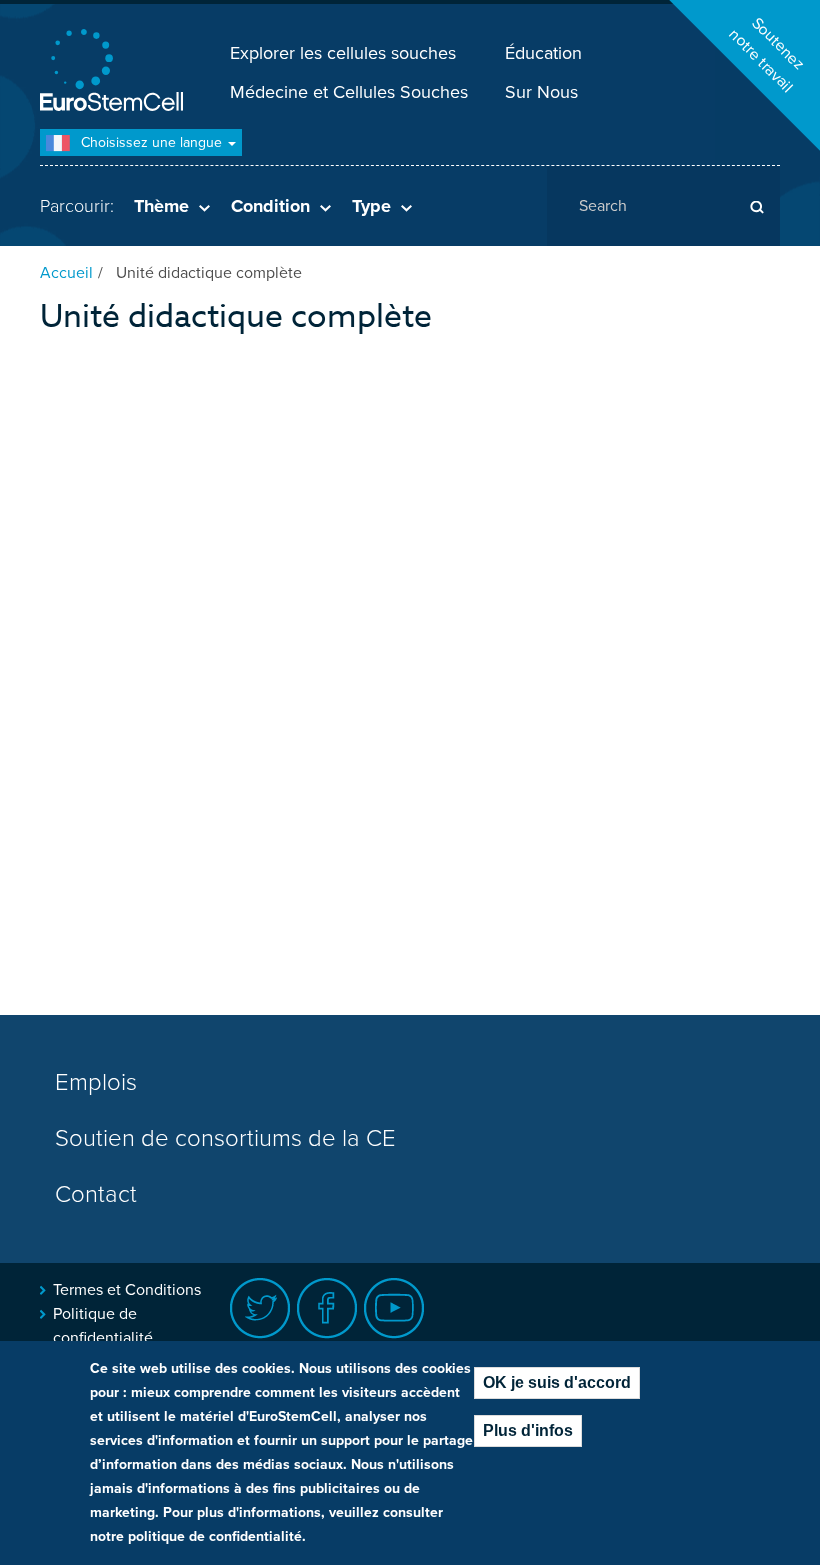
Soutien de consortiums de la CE (225, 1138)
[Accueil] (115, 72)
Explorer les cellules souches (343, 53)
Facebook (327, 1308)
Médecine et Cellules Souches (349, 92)
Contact (96, 1194)
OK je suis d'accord (557, 1382)
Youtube (394, 1308)
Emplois (96, 1082)
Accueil (66, 273)
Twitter (260, 1308)
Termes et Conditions (127, 1290)
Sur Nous (541, 92)
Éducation (543, 53)
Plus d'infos (528, 1430)
